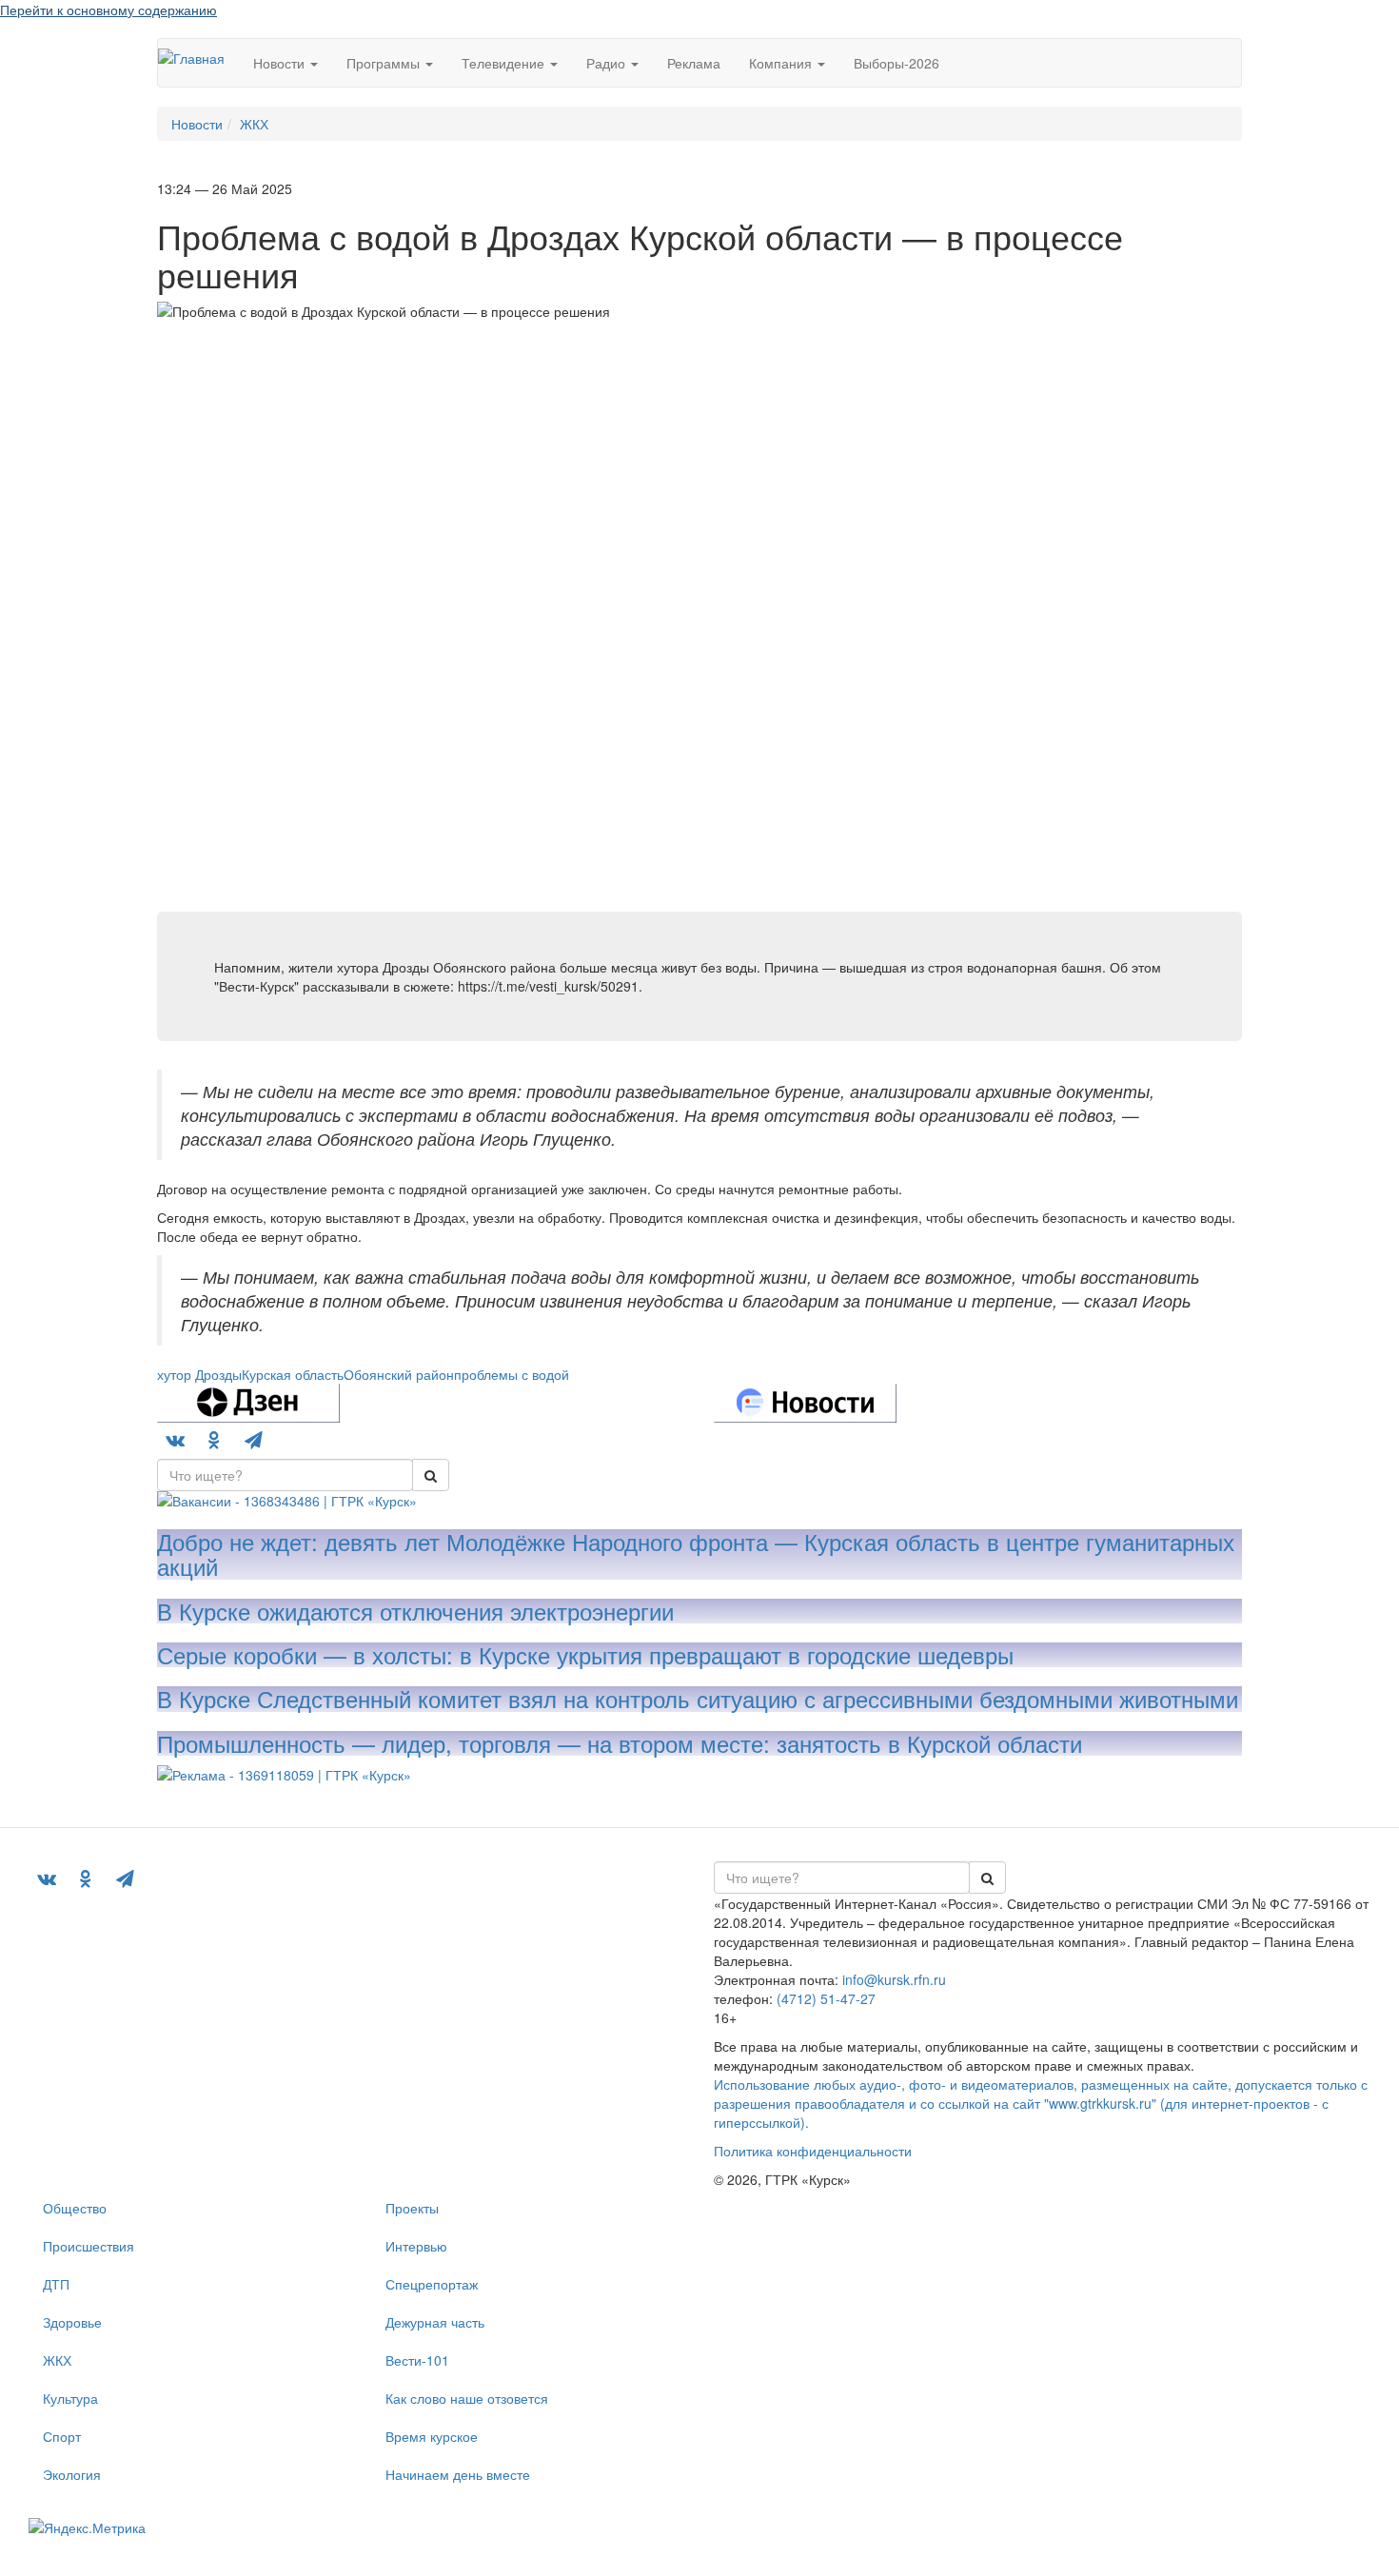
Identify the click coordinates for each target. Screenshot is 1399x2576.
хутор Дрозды (199, 1374)
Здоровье (72, 2322)
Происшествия (89, 2246)
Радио (608, 63)
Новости (281, 63)
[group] (285, 1475)
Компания (782, 63)
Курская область (293, 1374)
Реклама (694, 63)
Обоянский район (399, 1374)
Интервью (416, 2246)
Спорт (62, 2436)
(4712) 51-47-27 (826, 1998)
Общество (75, 2208)
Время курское (432, 2436)
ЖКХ (57, 2360)
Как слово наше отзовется (467, 2398)
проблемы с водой (512, 1374)
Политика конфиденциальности (813, 2151)
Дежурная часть (435, 2322)
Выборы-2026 (897, 63)
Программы (385, 63)
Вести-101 (417, 2360)
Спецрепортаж (432, 2284)
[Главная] (198, 57)
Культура (70, 2398)
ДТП (56, 2284)
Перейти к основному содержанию (108, 10)
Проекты (412, 2208)
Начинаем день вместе (458, 2474)
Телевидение (505, 63)
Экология (72, 2474)
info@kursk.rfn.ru (894, 1979)
